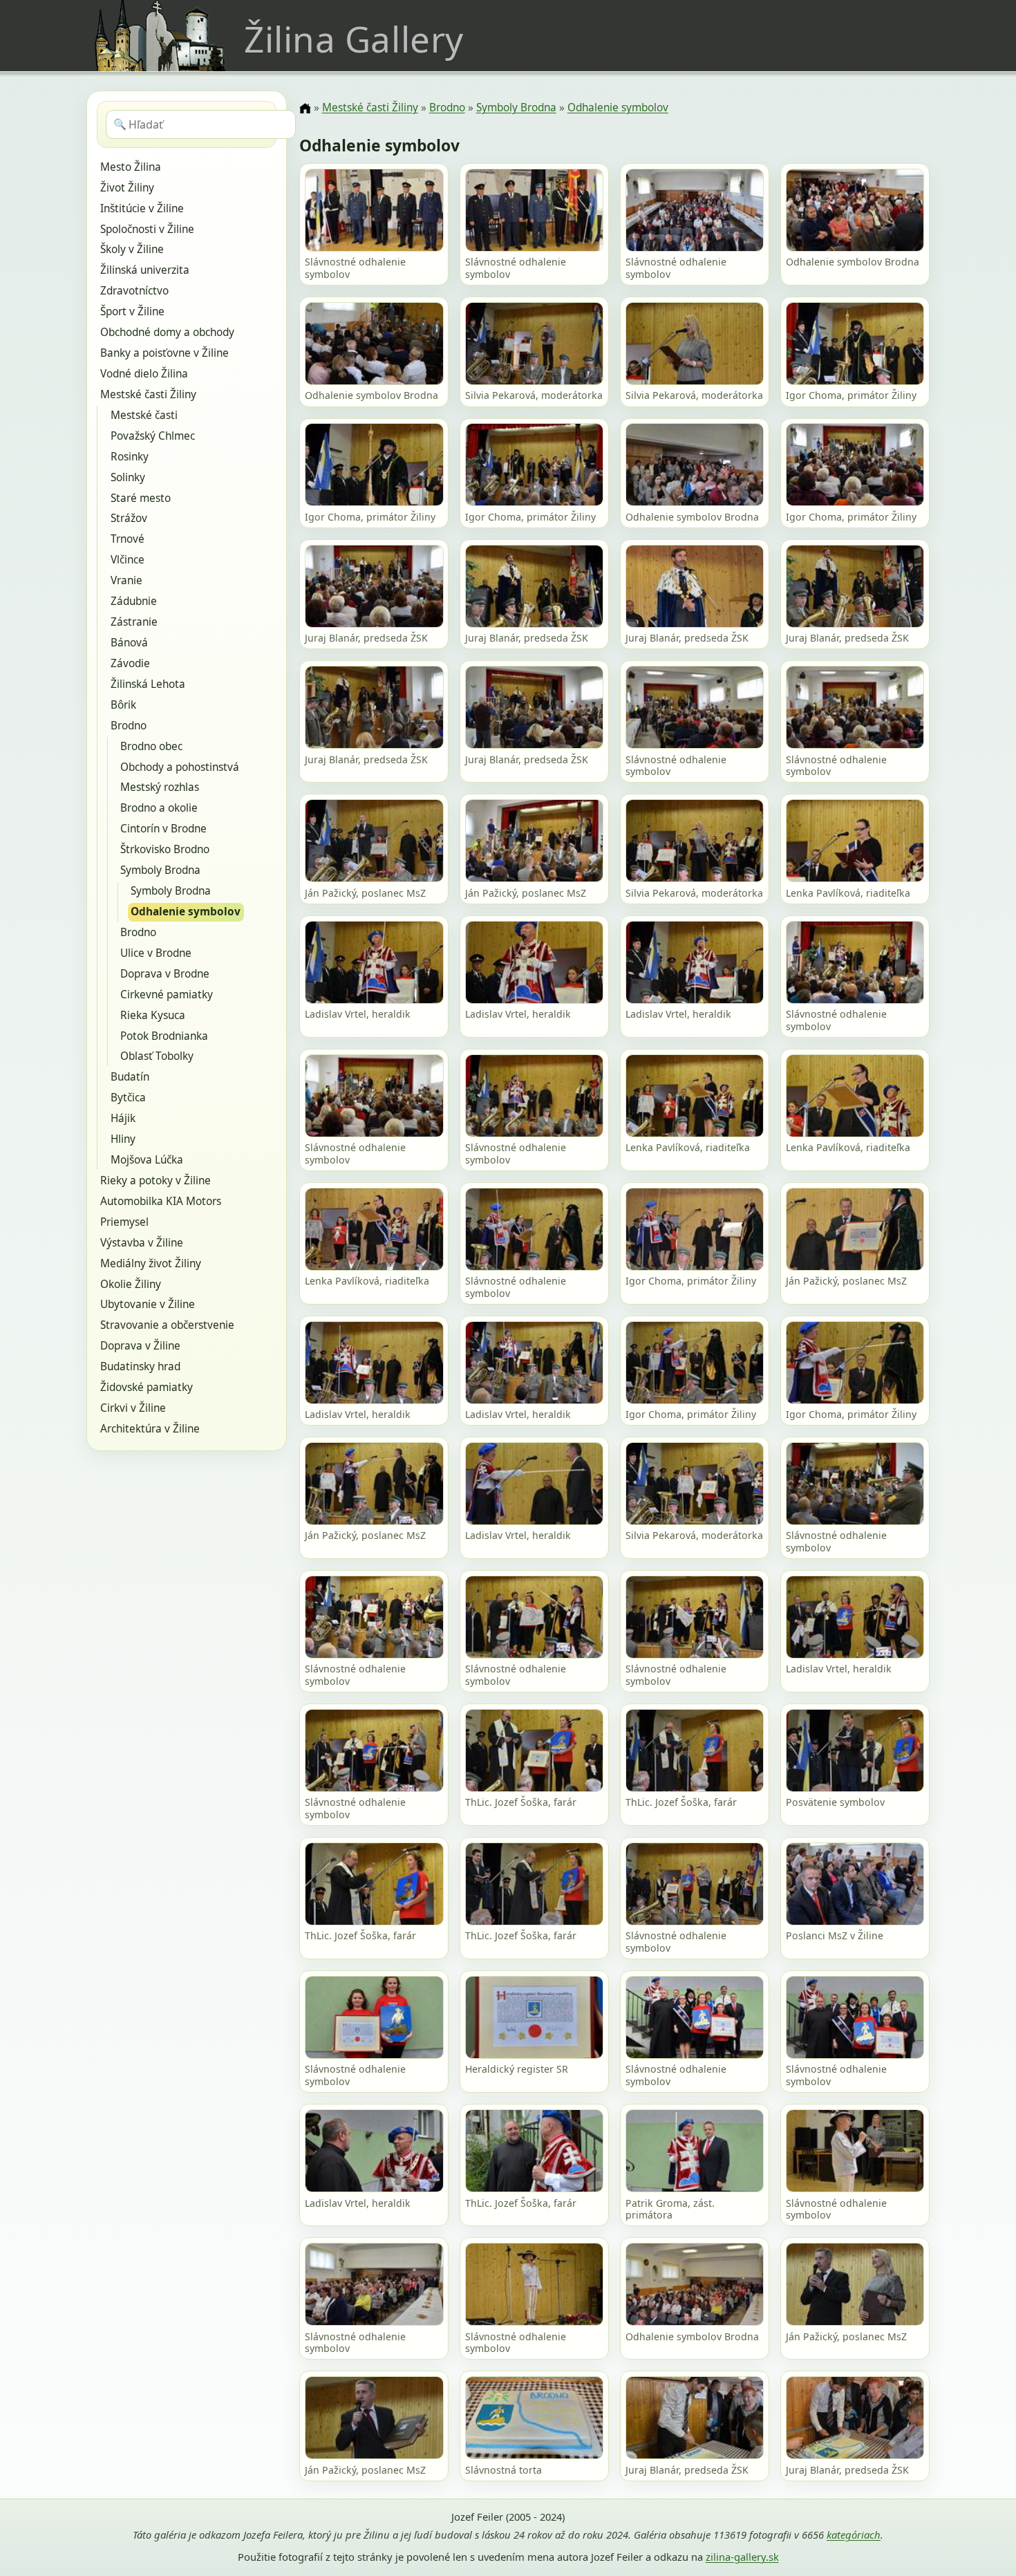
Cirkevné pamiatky (167, 995)
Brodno (129, 726)
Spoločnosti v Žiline (147, 229)
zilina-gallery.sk (742, 2557)
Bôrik (123, 705)
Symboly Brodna (160, 870)
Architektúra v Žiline (150, 1429)
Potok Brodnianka (164, 1036)
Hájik (123, 1118)
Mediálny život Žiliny (151, 1263)
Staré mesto (141, 498)
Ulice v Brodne (156, 953)
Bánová (129, 643)
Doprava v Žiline (140, 1346)
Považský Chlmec (153, 436)
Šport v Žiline (132, 311)
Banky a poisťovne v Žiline (164, 353)
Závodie (130, 663)
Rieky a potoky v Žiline (156, 1180)
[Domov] (305, 109)
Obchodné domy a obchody (167, 332)
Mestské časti (144, 415)
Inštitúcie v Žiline (142, 208)
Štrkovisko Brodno (165, 849)
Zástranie (134, 622)
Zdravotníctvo (134, 291)
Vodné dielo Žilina (144, 374)
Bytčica (128, 1098)
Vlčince (128, 560)
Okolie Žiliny (131, 1284)
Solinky (128, 477)
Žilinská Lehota (148, 684)
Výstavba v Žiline (142, 1243)
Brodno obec (151, 746)
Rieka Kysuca (153, 1015)
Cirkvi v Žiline (133, 1408)
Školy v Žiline (132, 249)
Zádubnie (134, 601)
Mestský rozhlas (160, 787)
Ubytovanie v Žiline (148, 1304)
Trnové (128, 539)
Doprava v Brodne (165, 974)
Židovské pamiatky (147, 1387)
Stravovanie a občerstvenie (167, 1325)
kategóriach (854, 2535)
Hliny (123, 1139)
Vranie (126, 580)
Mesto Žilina (131, 167)
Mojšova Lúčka (147, 1160)
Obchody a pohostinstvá (180, 767)
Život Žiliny (127, 188)
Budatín (130, 1077)
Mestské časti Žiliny (148, 394)
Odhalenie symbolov (186, 912)
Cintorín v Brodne (163, 829)
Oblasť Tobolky (157, 1056)
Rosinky (130, 457)
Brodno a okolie (159, 808)
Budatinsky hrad (140, 1366)
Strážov (129, 518)
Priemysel (124, 1222)
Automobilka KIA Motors (161, 1201)
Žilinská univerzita (145, 270)
